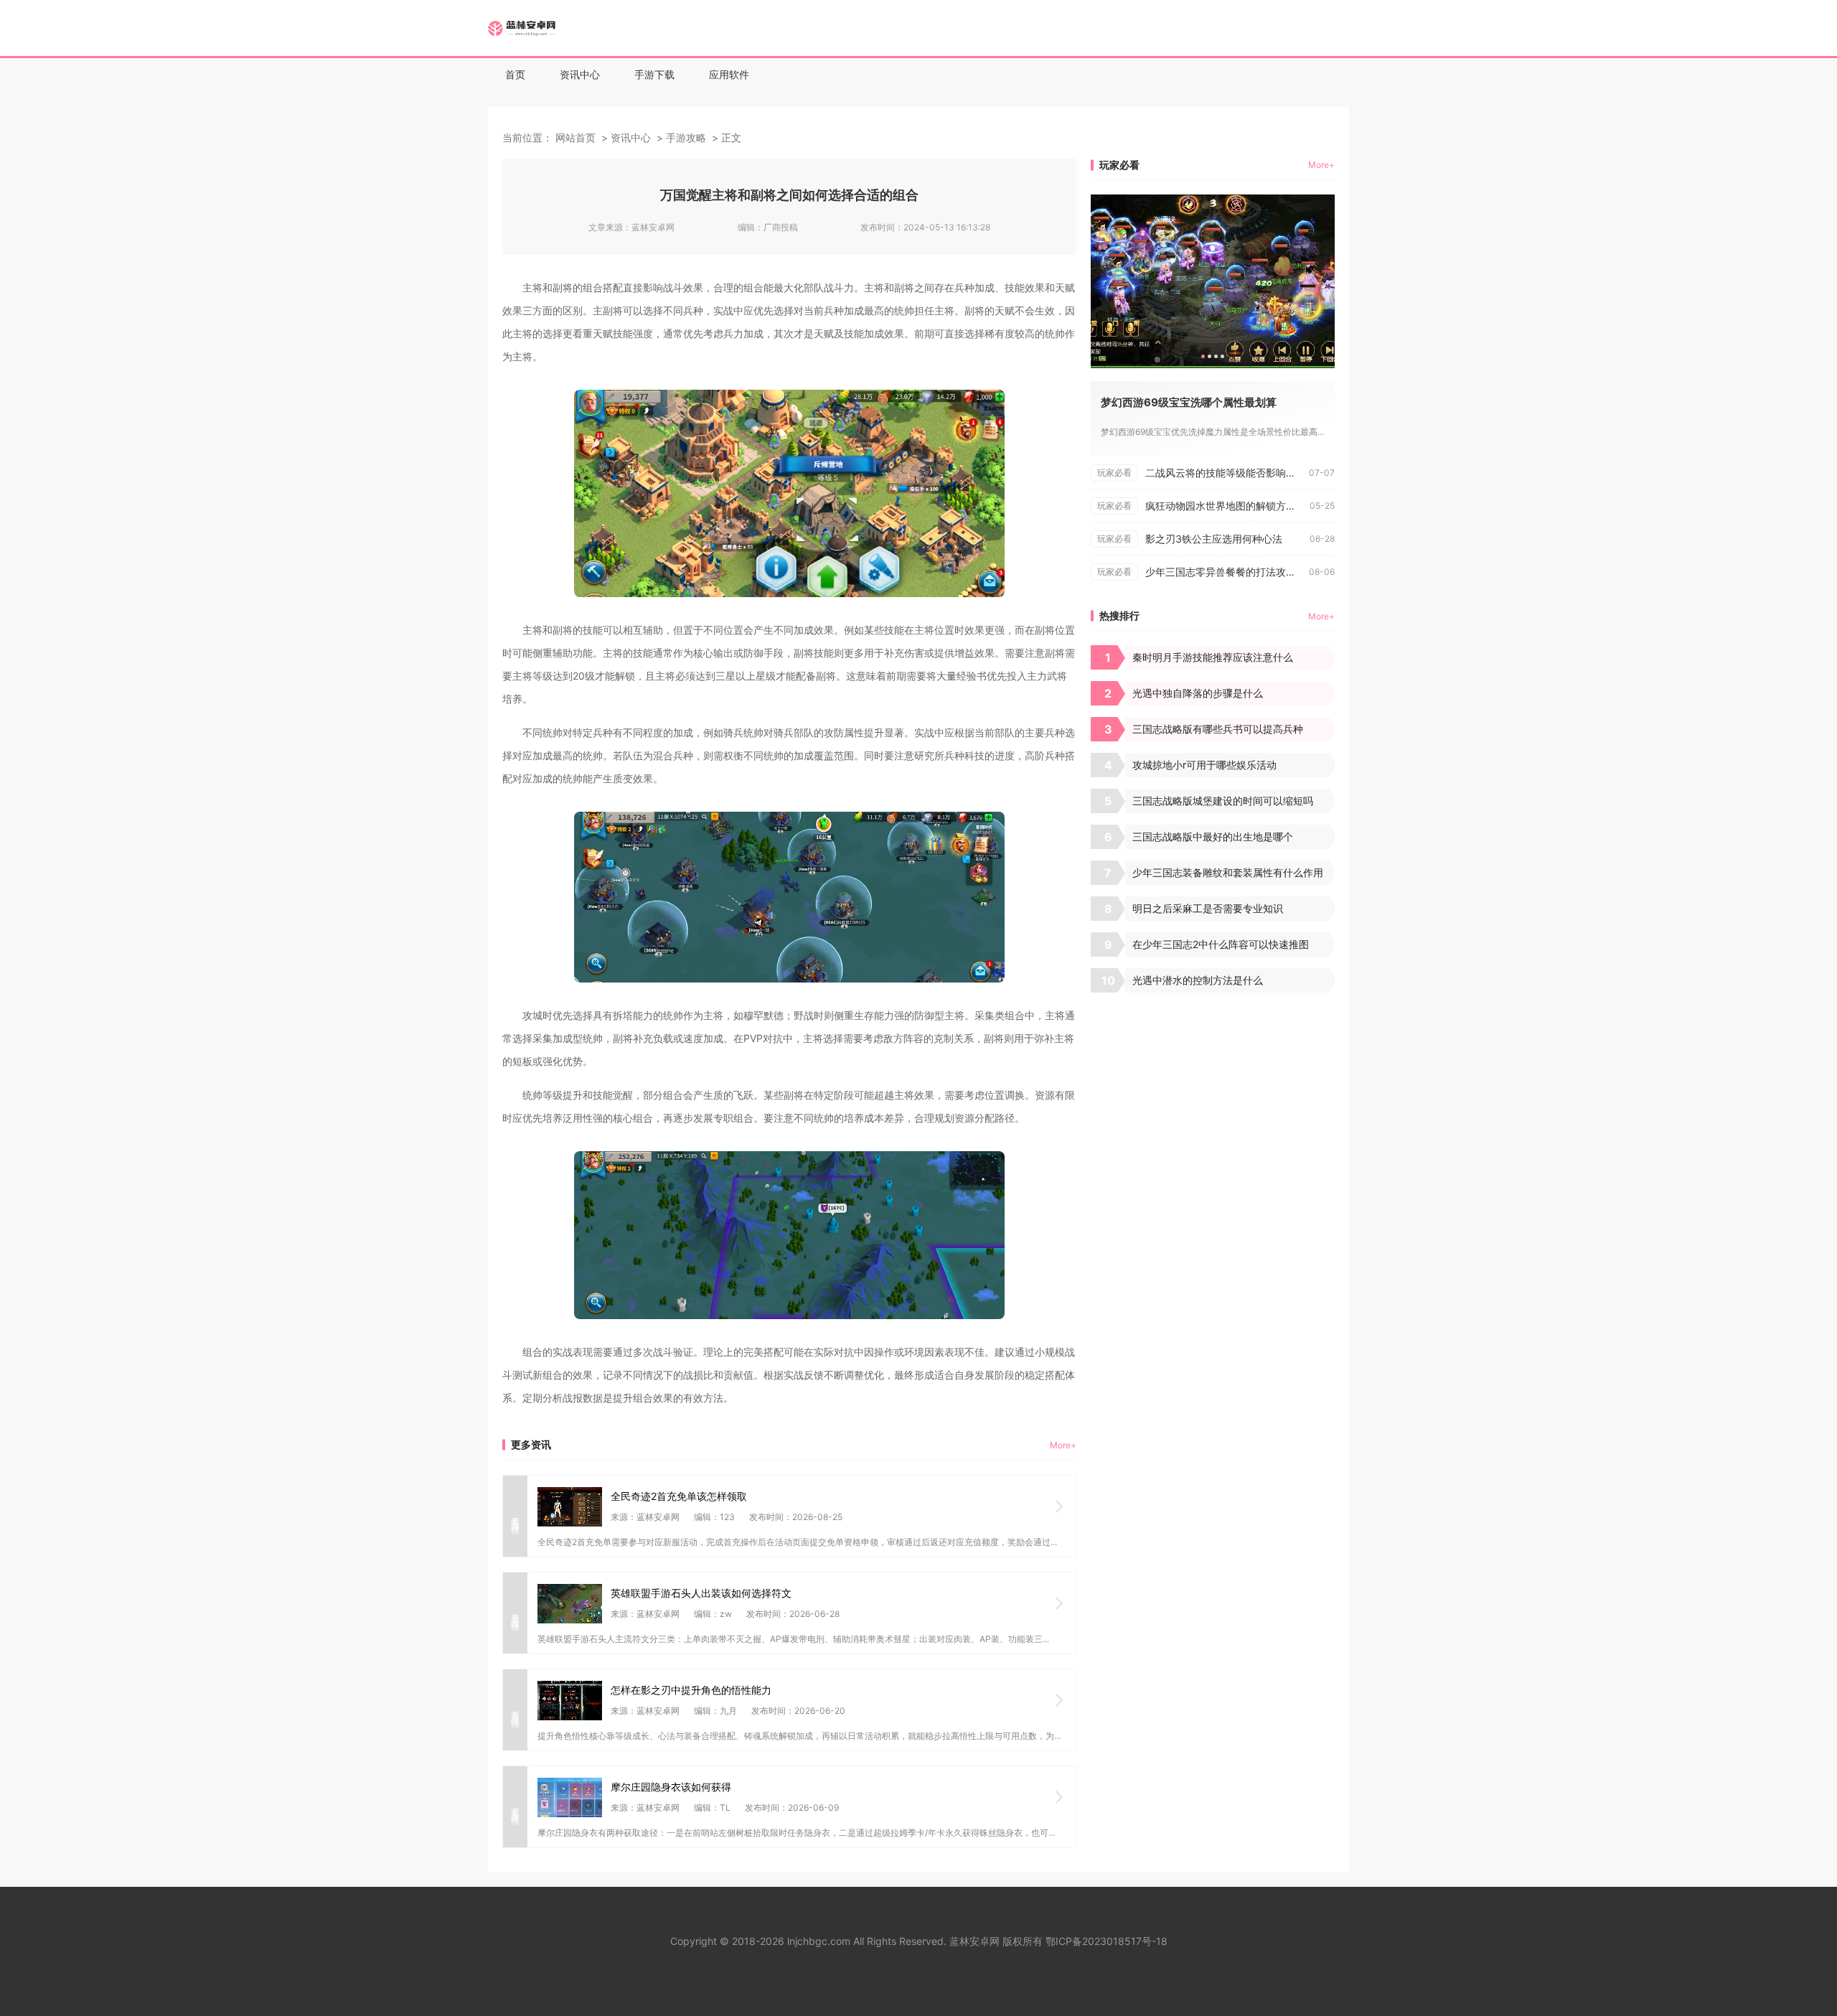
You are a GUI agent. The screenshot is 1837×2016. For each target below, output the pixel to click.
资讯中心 (580, 74)
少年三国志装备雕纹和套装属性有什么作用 (1228, 872)
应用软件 (729, 74)
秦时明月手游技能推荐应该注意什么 (1213, 657)
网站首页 (575, 137)
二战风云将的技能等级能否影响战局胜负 (1227, 473)
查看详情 (516, 1516)
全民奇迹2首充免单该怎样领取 (679, 1496)
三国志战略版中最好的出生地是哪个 (1213, 836)
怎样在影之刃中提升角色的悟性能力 (691, 1690)
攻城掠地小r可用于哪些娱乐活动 (1204, 765)
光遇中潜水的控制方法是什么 (1198, 980)
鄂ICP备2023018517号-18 (1107, 1941)
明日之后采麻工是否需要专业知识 (1208, 908)
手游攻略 (686, 137)
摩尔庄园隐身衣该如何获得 (671, 1787)
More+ (1063, 1445)
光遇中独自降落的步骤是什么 (1198, 693)
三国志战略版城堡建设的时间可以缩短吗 (1223, 801)
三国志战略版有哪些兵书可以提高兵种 (1218, 729)
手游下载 (654, 74)
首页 (515, 74)
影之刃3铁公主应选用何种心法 (1214, 539)
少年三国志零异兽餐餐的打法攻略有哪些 (1227, 572)
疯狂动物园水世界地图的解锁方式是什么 (1227, 506)
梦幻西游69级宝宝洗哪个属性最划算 (1189, 402)
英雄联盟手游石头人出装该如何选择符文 (701, 1593)
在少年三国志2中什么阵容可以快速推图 (1221, 944)
